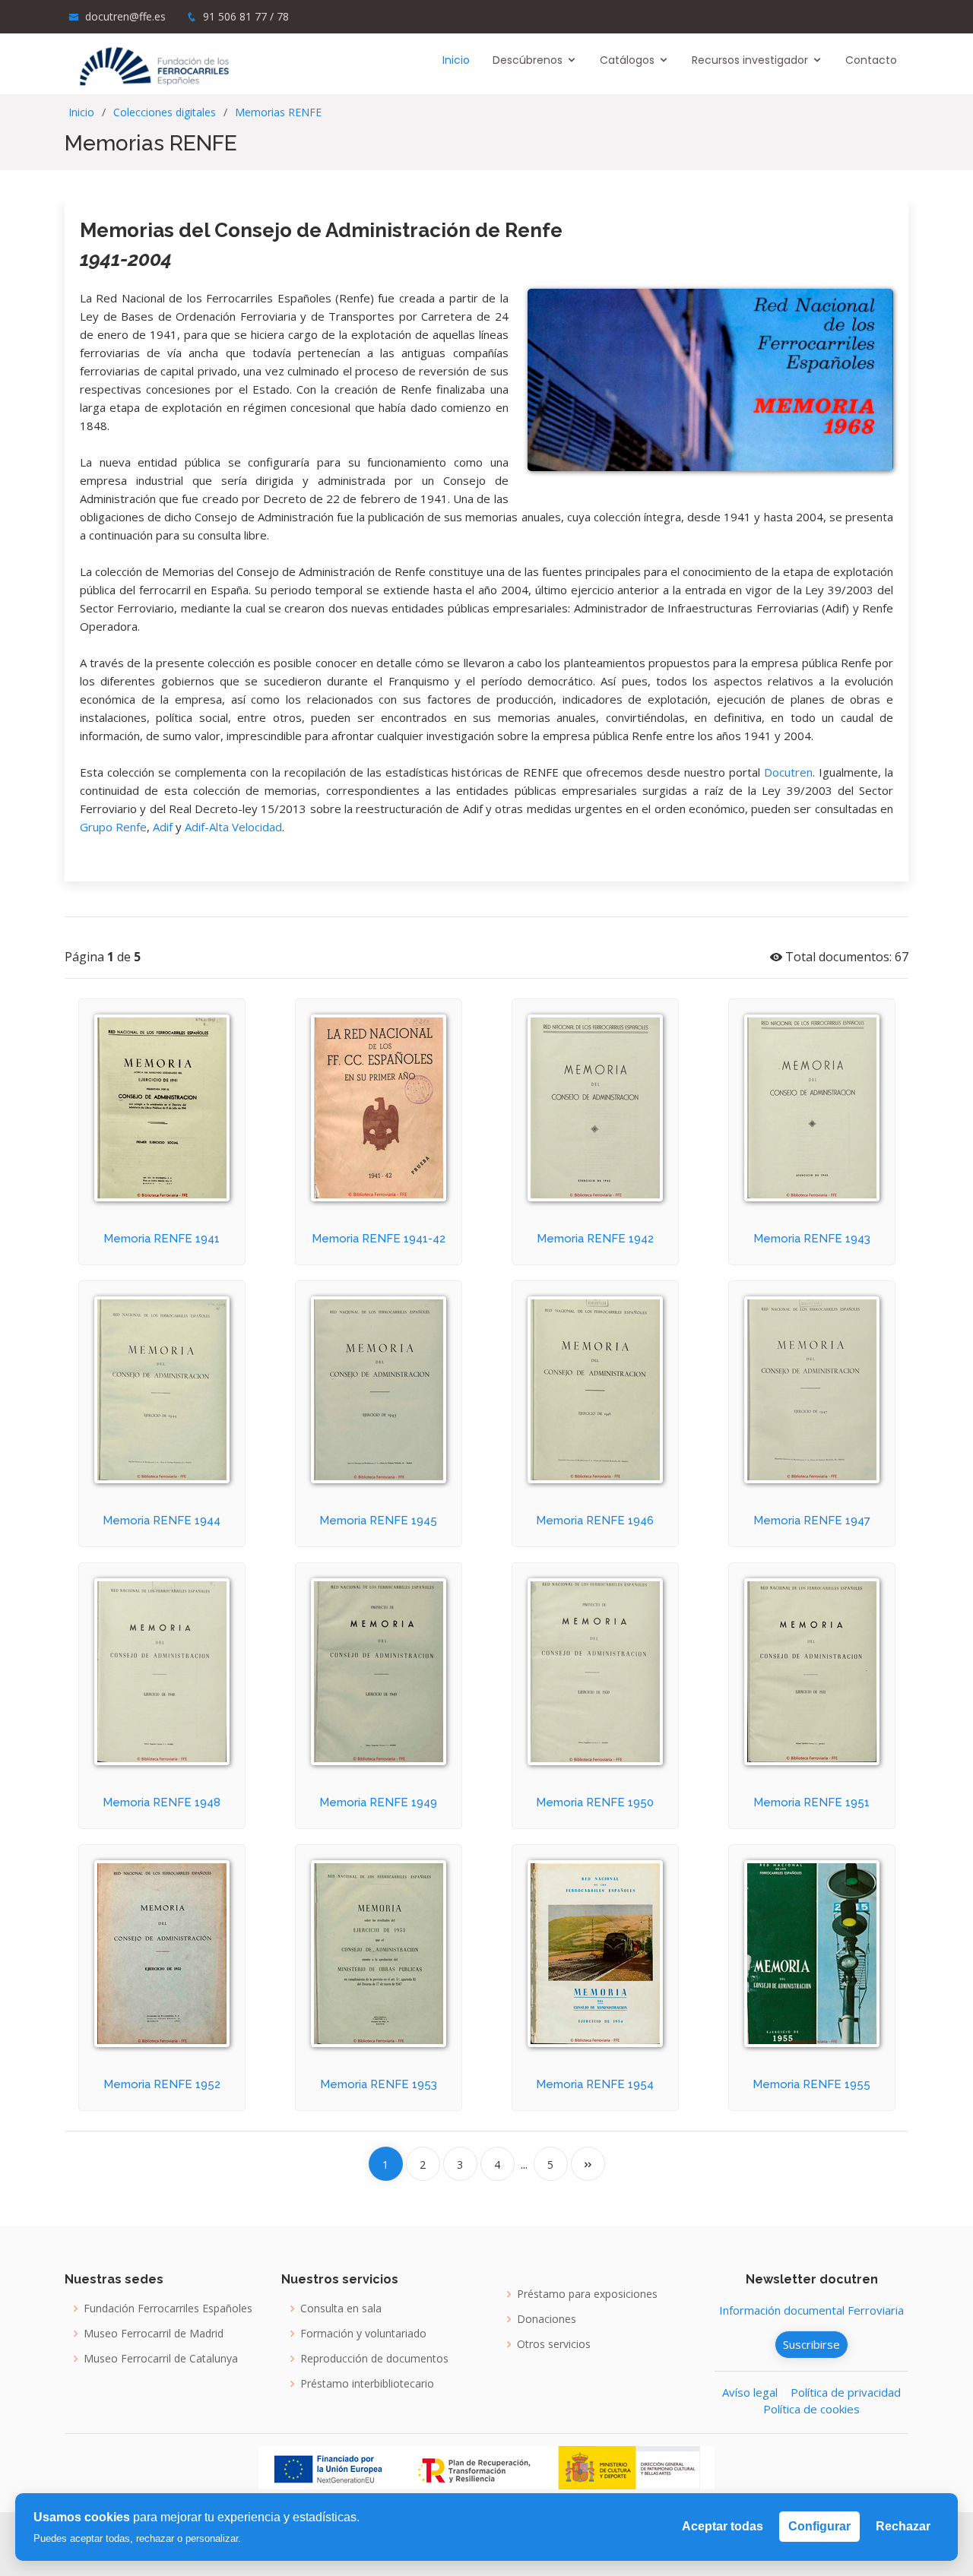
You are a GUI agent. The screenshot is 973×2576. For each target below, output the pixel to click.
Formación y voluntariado (363, 2334)
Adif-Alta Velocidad (233, 827)
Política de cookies (811, 2409)
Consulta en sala (341, 2309)
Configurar (819, 2526)
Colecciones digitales (165, 112)
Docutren (788, 772)
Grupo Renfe (113, 827)
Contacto (871, 60)
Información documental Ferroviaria (811, 2310)
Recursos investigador (750, 60)
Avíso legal (750, 2392)
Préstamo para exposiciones (587, 2294)
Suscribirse (811, 2344)
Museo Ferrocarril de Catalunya (161, 2359)
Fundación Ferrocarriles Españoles (168, 2309)
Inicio (456, 60)
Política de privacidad (846, 2392)
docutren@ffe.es (125, 16)
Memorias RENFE (278, 112)
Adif (163, 827)
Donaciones (547, 2319)
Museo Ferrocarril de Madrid (154, 2334)
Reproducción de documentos (374, 2359)
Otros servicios (554, 2344)
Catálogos (627, 60)
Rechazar (903, 2526)
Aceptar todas (723, 2526)
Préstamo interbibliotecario (367, 2384)
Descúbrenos (528, 60)
